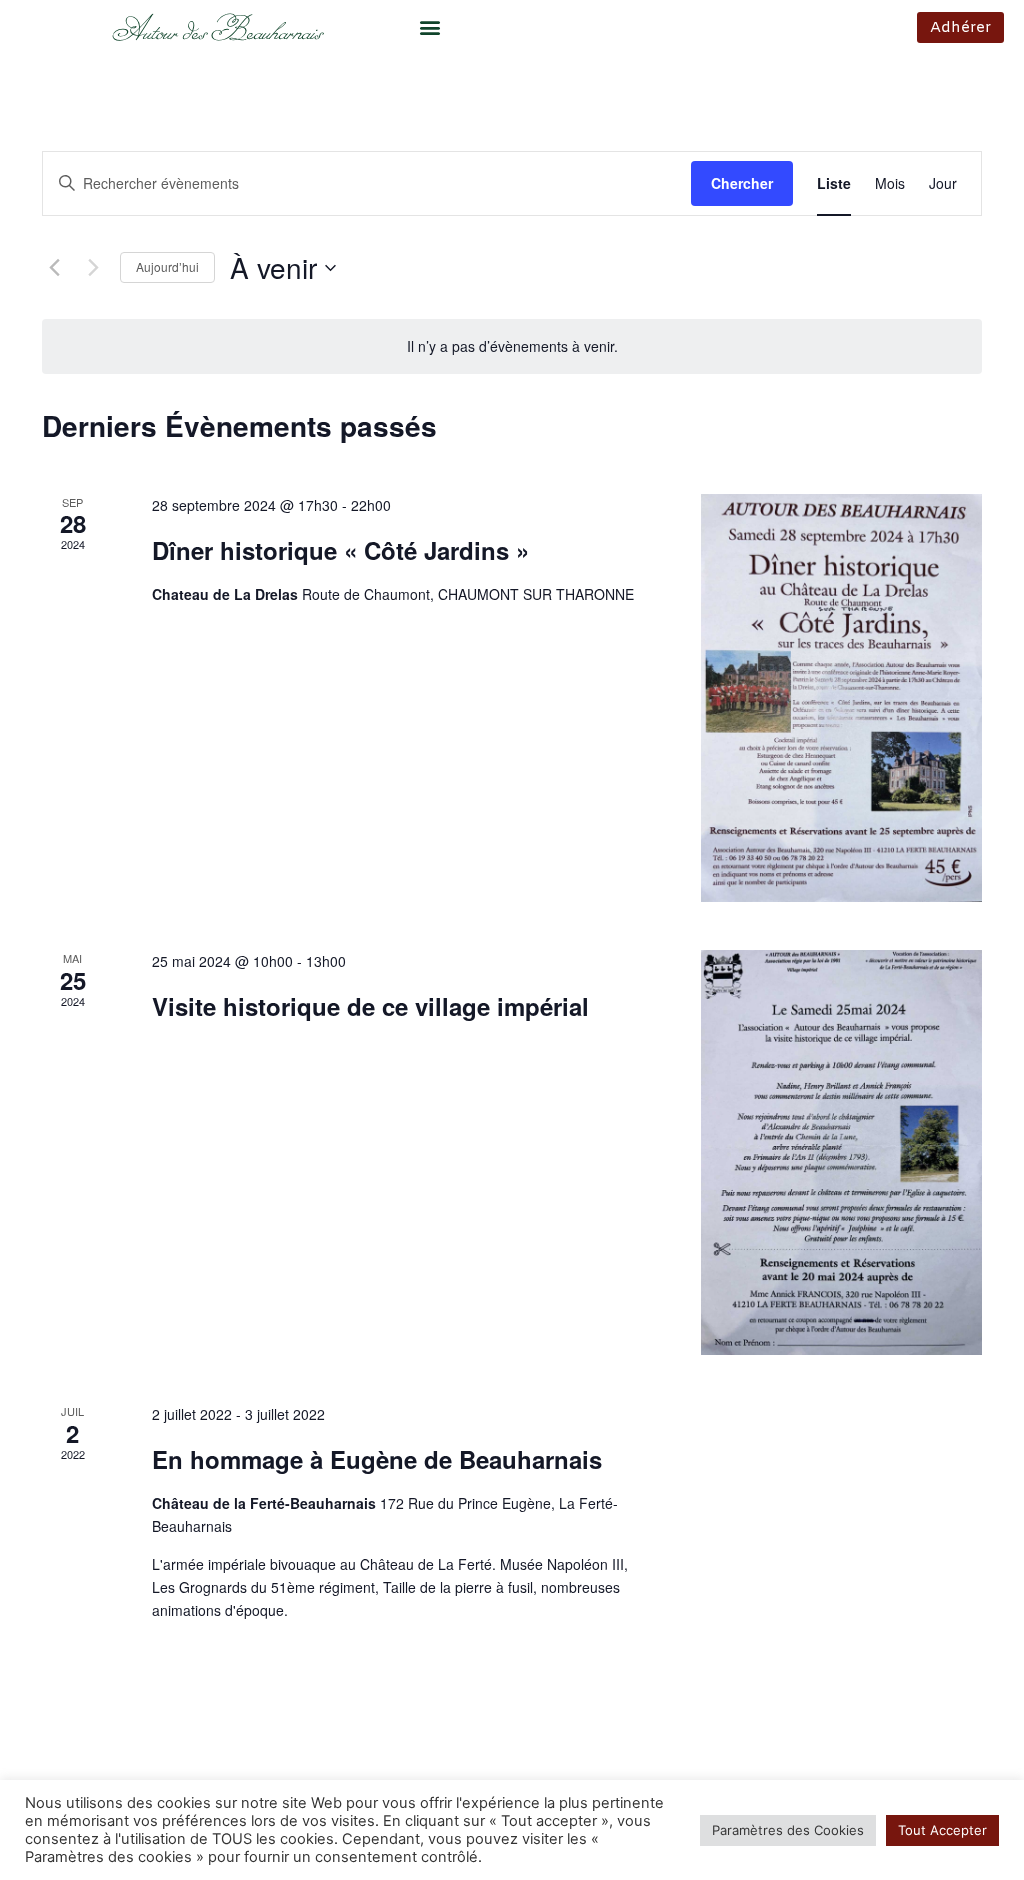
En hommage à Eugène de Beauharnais (377, 1459)
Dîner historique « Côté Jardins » (340, 550)
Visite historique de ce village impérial (370, 1006)
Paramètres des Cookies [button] (788, 1830)
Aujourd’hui (167, 266)
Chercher (742, 183)
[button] (430, 26)
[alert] (512, 346)
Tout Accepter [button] (942, 1830)
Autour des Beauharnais (216, 31)
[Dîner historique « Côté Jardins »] (841, 698)
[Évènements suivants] (93, 268)
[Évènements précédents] (54, 268)
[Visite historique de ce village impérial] (841, 1152)
